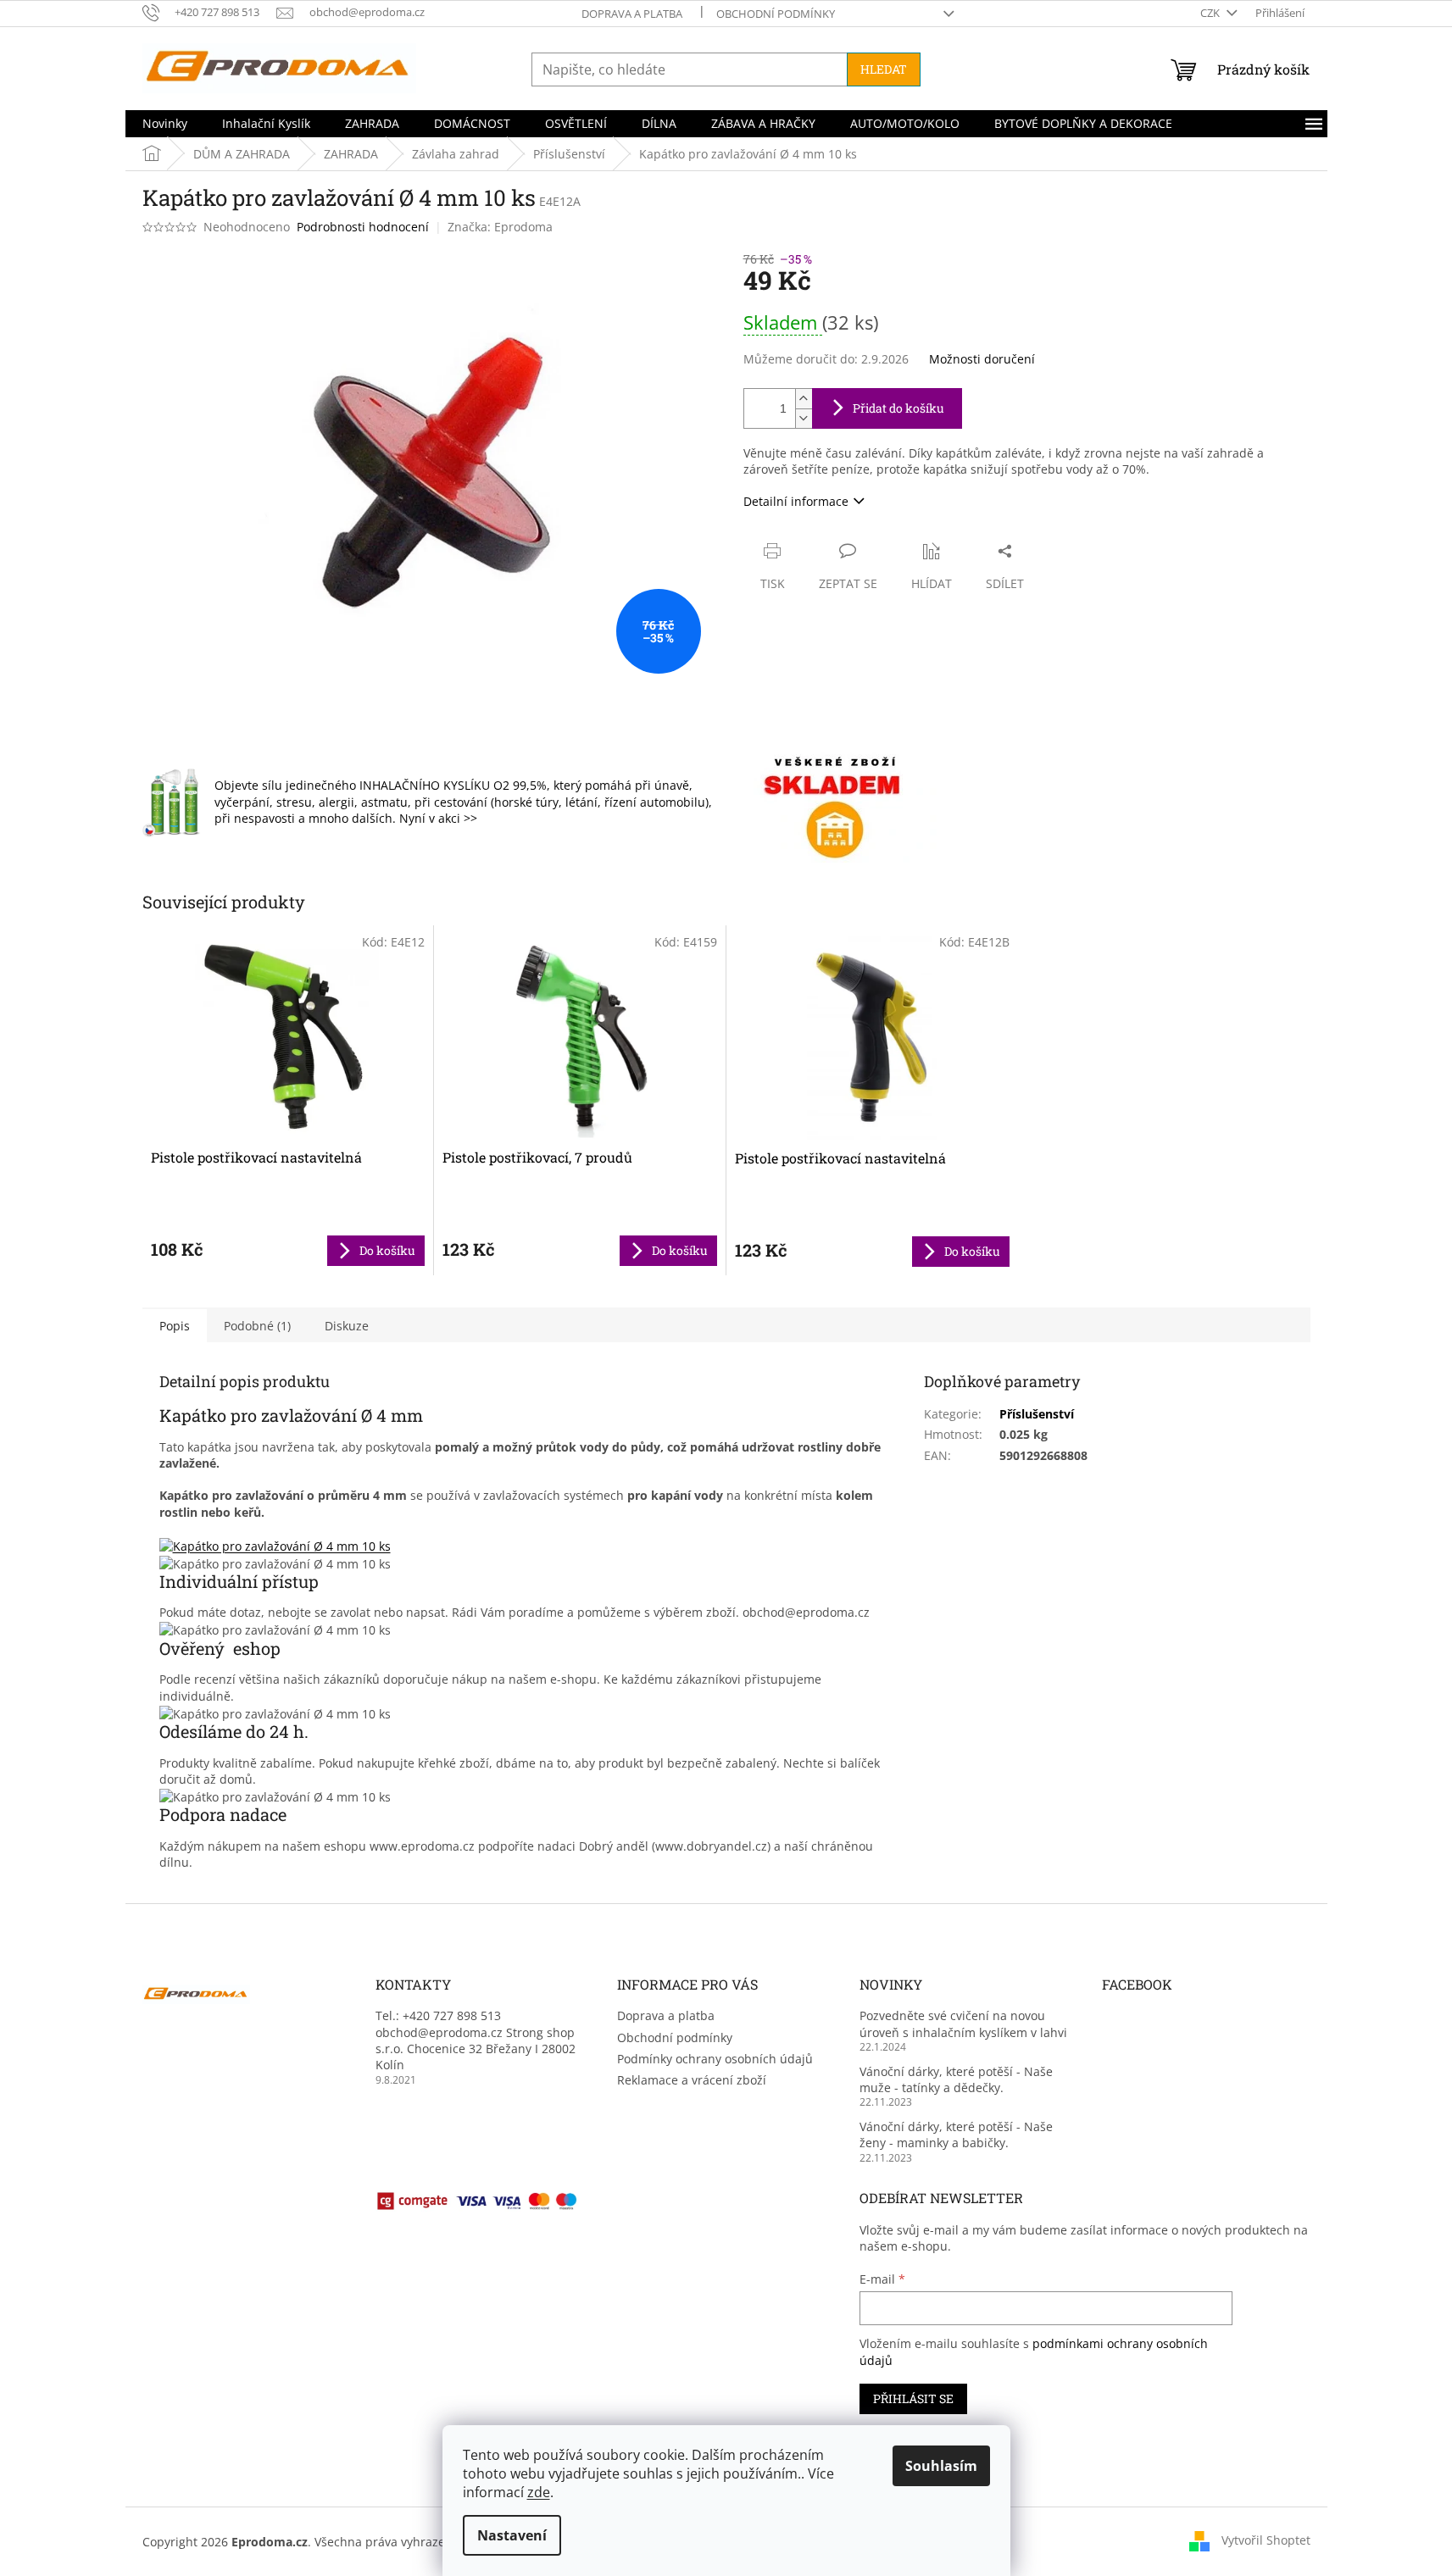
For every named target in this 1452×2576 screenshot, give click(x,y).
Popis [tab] (175, 1326)
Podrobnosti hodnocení (363, 227)
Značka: (500, 227)
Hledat (884, 69)
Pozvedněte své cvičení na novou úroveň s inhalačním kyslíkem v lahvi (963, 2024)
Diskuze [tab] (347, 1326)
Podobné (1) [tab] (257, 1326)
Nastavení (512, 2535)
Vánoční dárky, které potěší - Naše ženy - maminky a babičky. (956, 2135)
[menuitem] (165, 124)
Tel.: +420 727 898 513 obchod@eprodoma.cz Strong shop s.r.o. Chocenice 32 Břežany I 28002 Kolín (476, 2040)
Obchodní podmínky (776, 14)
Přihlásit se (913, 2398)
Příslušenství (1037, 1414)
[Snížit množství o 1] (804, 418)
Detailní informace (796, 501)
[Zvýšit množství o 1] (804, 399)
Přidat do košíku (898, 408)
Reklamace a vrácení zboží (692, 2080)
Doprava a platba (632, 14)
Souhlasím (941, 2466)
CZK (1211, 13)
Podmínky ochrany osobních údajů (715, 2059)
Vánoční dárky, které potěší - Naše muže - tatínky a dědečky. (956, 2079)
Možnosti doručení (982, 359)
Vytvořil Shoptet (1266, 2540)
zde (539, 2492)
